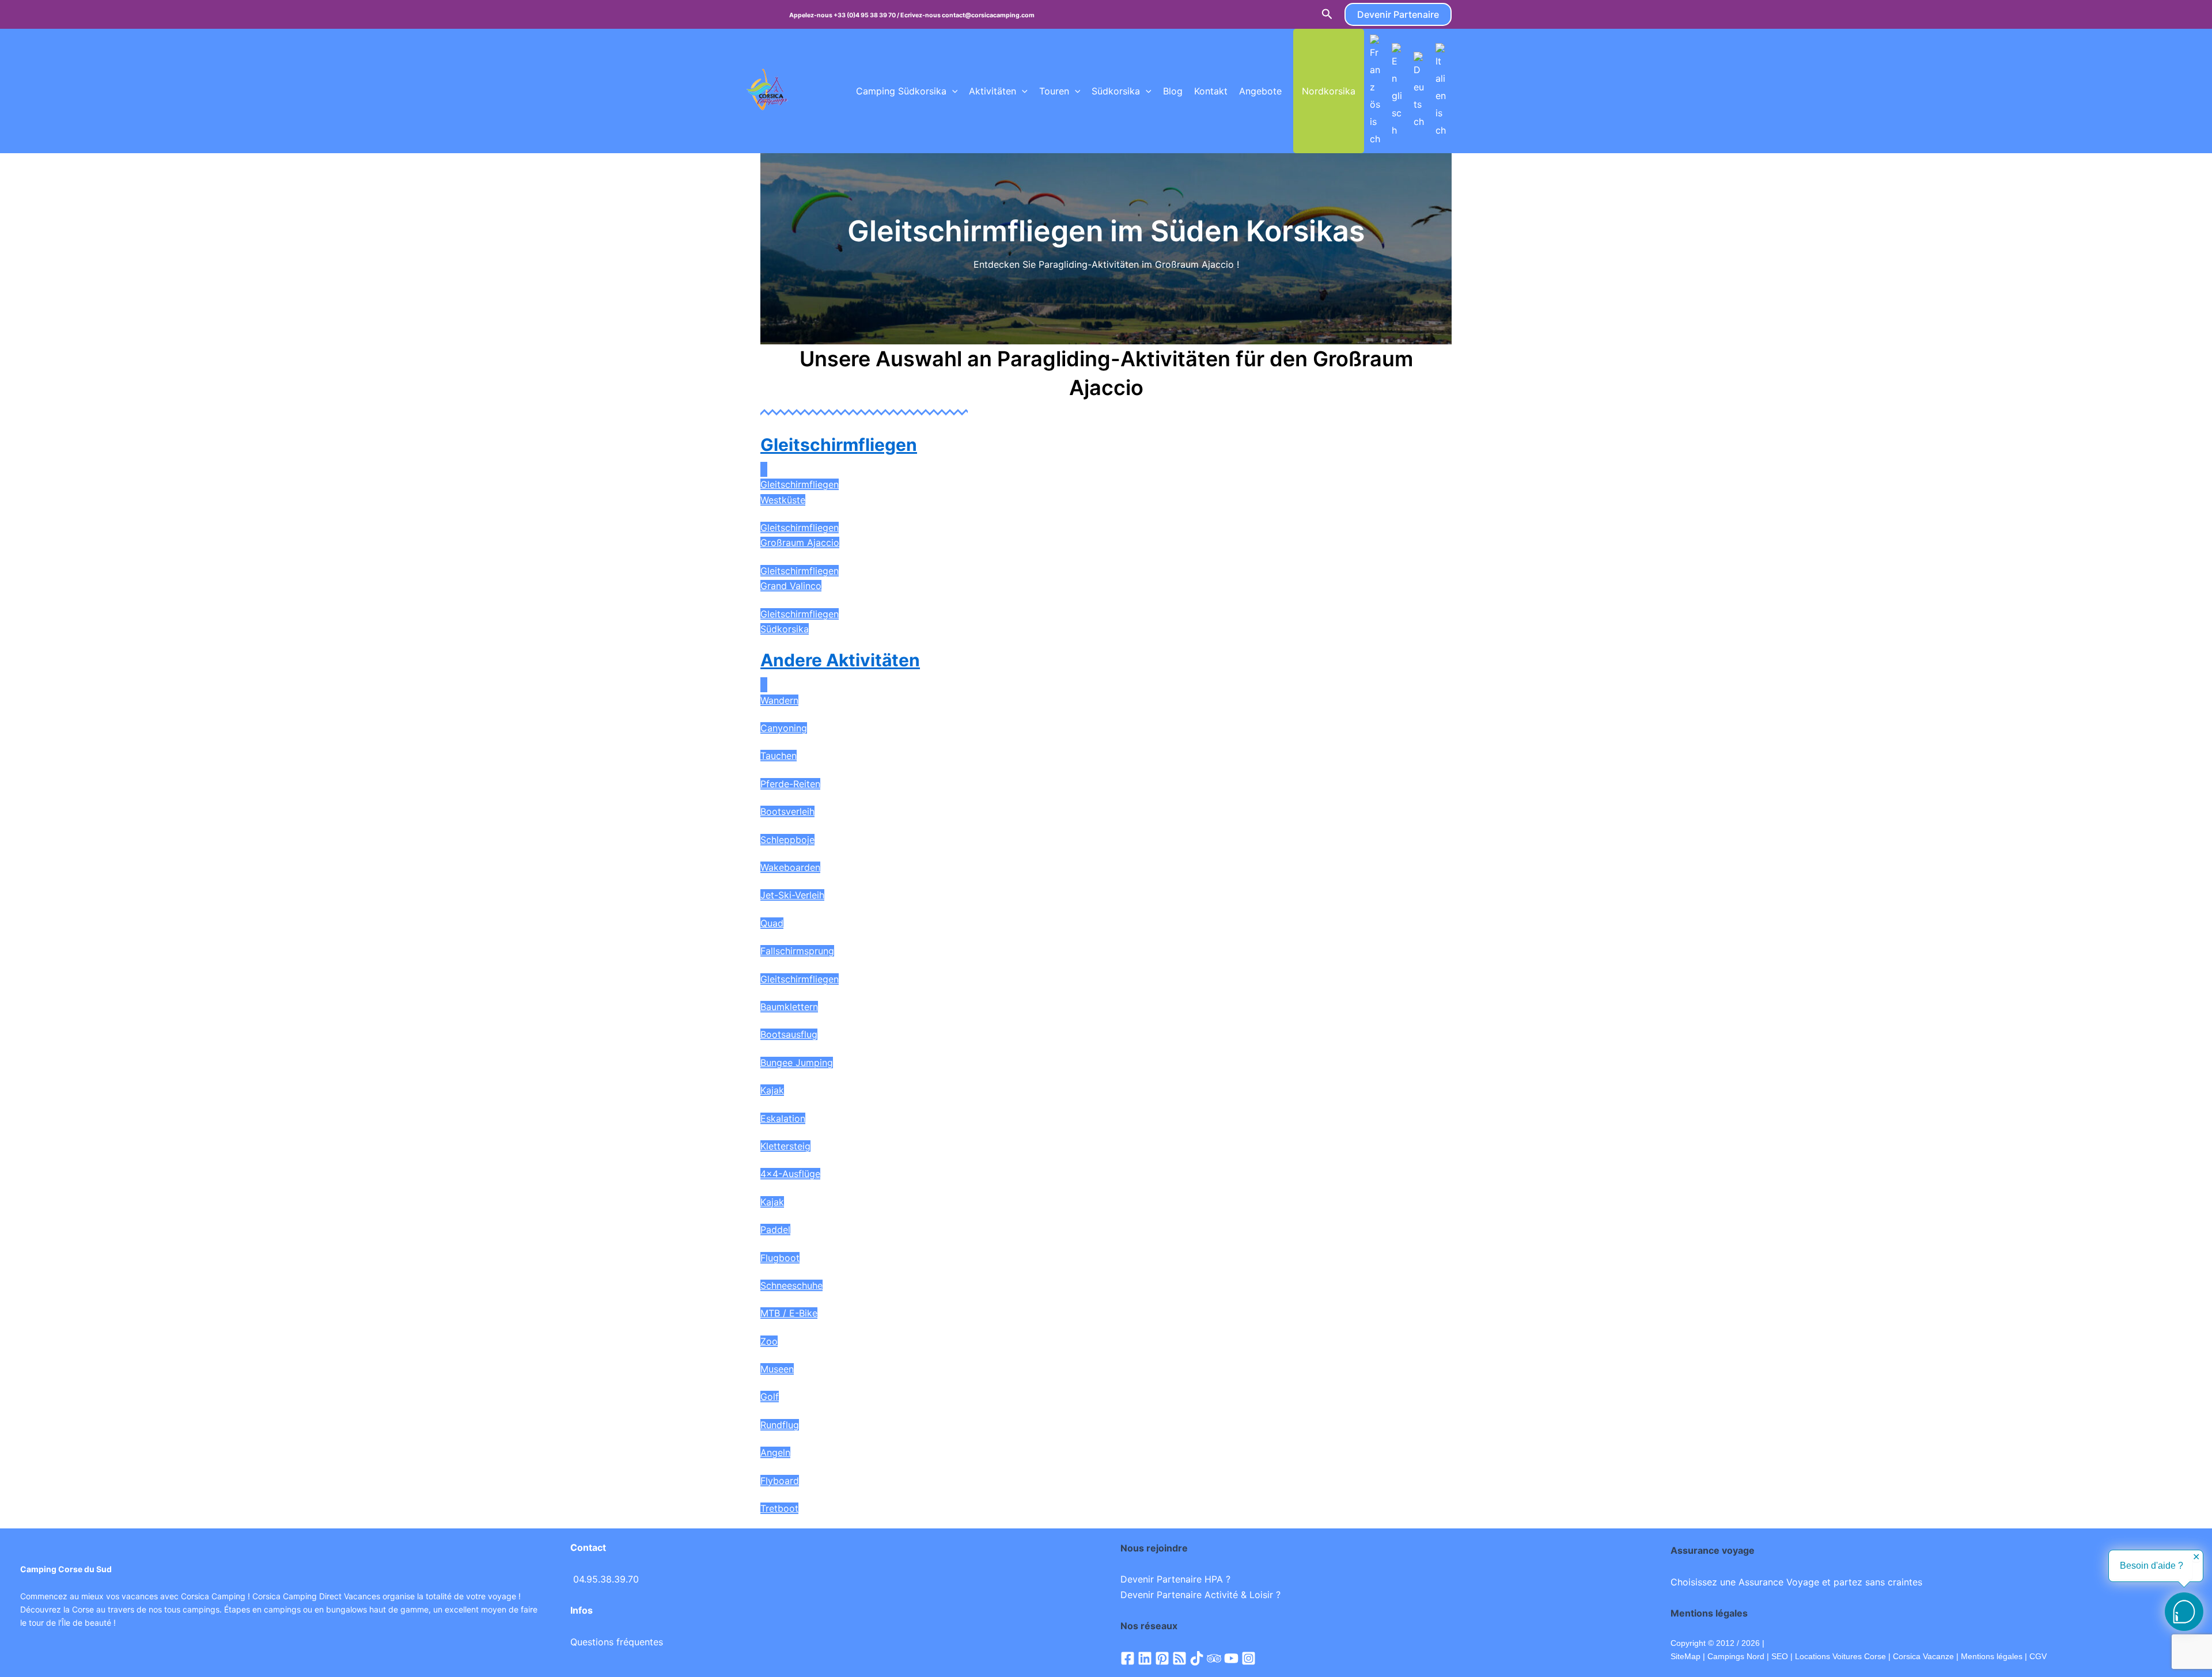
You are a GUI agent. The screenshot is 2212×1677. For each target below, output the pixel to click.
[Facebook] (1128, 1658)
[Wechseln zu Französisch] (1375, 91)
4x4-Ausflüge (790, 1174)
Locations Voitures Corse (1840, 1656)
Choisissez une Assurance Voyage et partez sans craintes (1796, 1582)
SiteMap (1685, 1656)
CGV (2038, 1656)
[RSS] (1179, 1658)
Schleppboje (787, 840)
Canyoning (784, 728)
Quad (772, 923)
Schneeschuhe (791, 1285)
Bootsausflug (789, 1034)
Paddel (775, 1230)
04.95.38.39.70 (606, 1579)
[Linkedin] (1145, 1658)
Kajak (772, 1090)
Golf (770, 1397)
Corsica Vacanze (1923, 1656)
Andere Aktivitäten (840, 660)
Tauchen (779, 756)
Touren (1054, 91)
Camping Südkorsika (901, 91)
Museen (777, 1369)
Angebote (1260, 91)
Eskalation (783, 1118)
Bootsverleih (787, 811)
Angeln (775, 1452)
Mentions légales (1992, 1656)
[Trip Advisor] (1214, 1658)
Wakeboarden (790, 867)
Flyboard (780, 1481)
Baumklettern (789, 1007)
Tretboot (779, 1508)
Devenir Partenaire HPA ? (1175, 1579)
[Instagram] (1249, 1658)
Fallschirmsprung (797, 951)
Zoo (769, 1341)
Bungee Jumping (797, 1063)
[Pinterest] (1162, 1658)
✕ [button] (2196, 1557)
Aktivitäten (993, 91)
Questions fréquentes (617, 1642)
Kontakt (1211, 91)
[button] (1327, 14)
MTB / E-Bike (789, 1313)
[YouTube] (1231, 1658)
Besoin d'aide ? (2152, 1566)
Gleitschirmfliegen (839, 445)
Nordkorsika (1329, 91)
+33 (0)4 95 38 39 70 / (867, 15)
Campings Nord (1736, 1656)
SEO (1779, 1656)
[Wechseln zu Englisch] (1397, 91)
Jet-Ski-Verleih (792, 895)
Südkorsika (1116, 91)
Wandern (779, 700)
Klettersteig (785, 1146)
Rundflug (780, 1425)
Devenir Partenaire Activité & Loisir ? (1200, 1595)
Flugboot (780, 1258)
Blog (1173, 91)
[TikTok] (1197, 1658)
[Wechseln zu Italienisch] (1441, 91)
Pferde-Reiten (790, 784)
